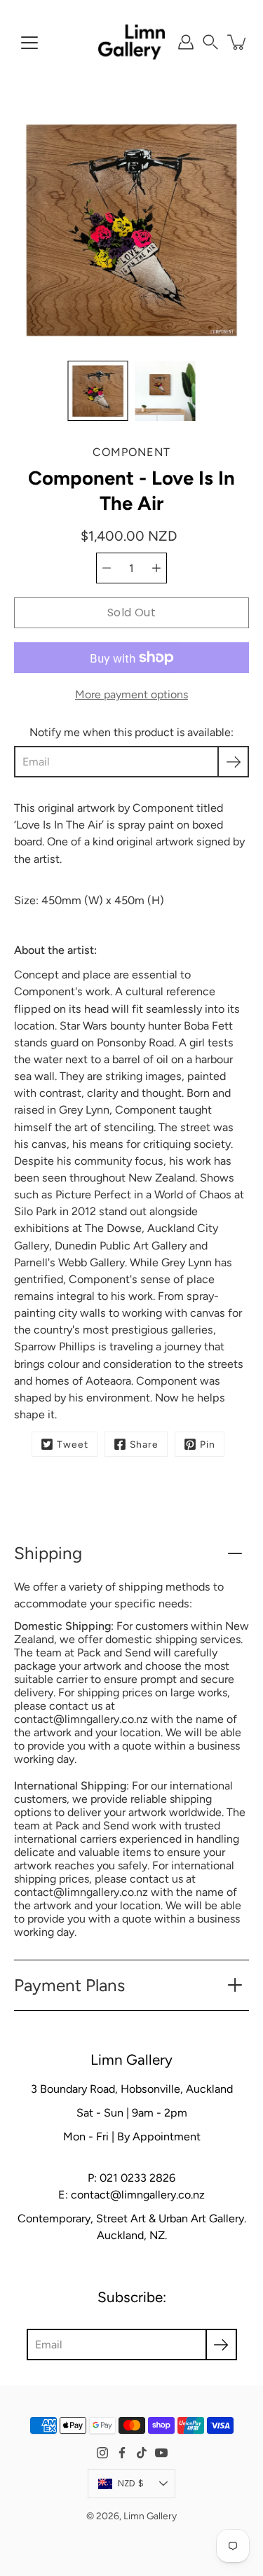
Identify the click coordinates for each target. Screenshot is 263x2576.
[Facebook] (122, 2453)
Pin (208, 1444)
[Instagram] (102, 2453)
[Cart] (238, 42)
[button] (210, 42)
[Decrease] (107, 568)
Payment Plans (69, 1985)
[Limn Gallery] (131, 42)
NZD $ (131, 2483)
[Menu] (29, 43)
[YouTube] (161, 2453)
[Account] (186, 42)
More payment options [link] (131, 694)
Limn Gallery (150, 2516)
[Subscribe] (233, 762)
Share (144, 1444)
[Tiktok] (142, 2453)
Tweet (73, 1444)
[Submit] (221, 2345)
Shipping (48, 1553)
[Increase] (156, 568)
